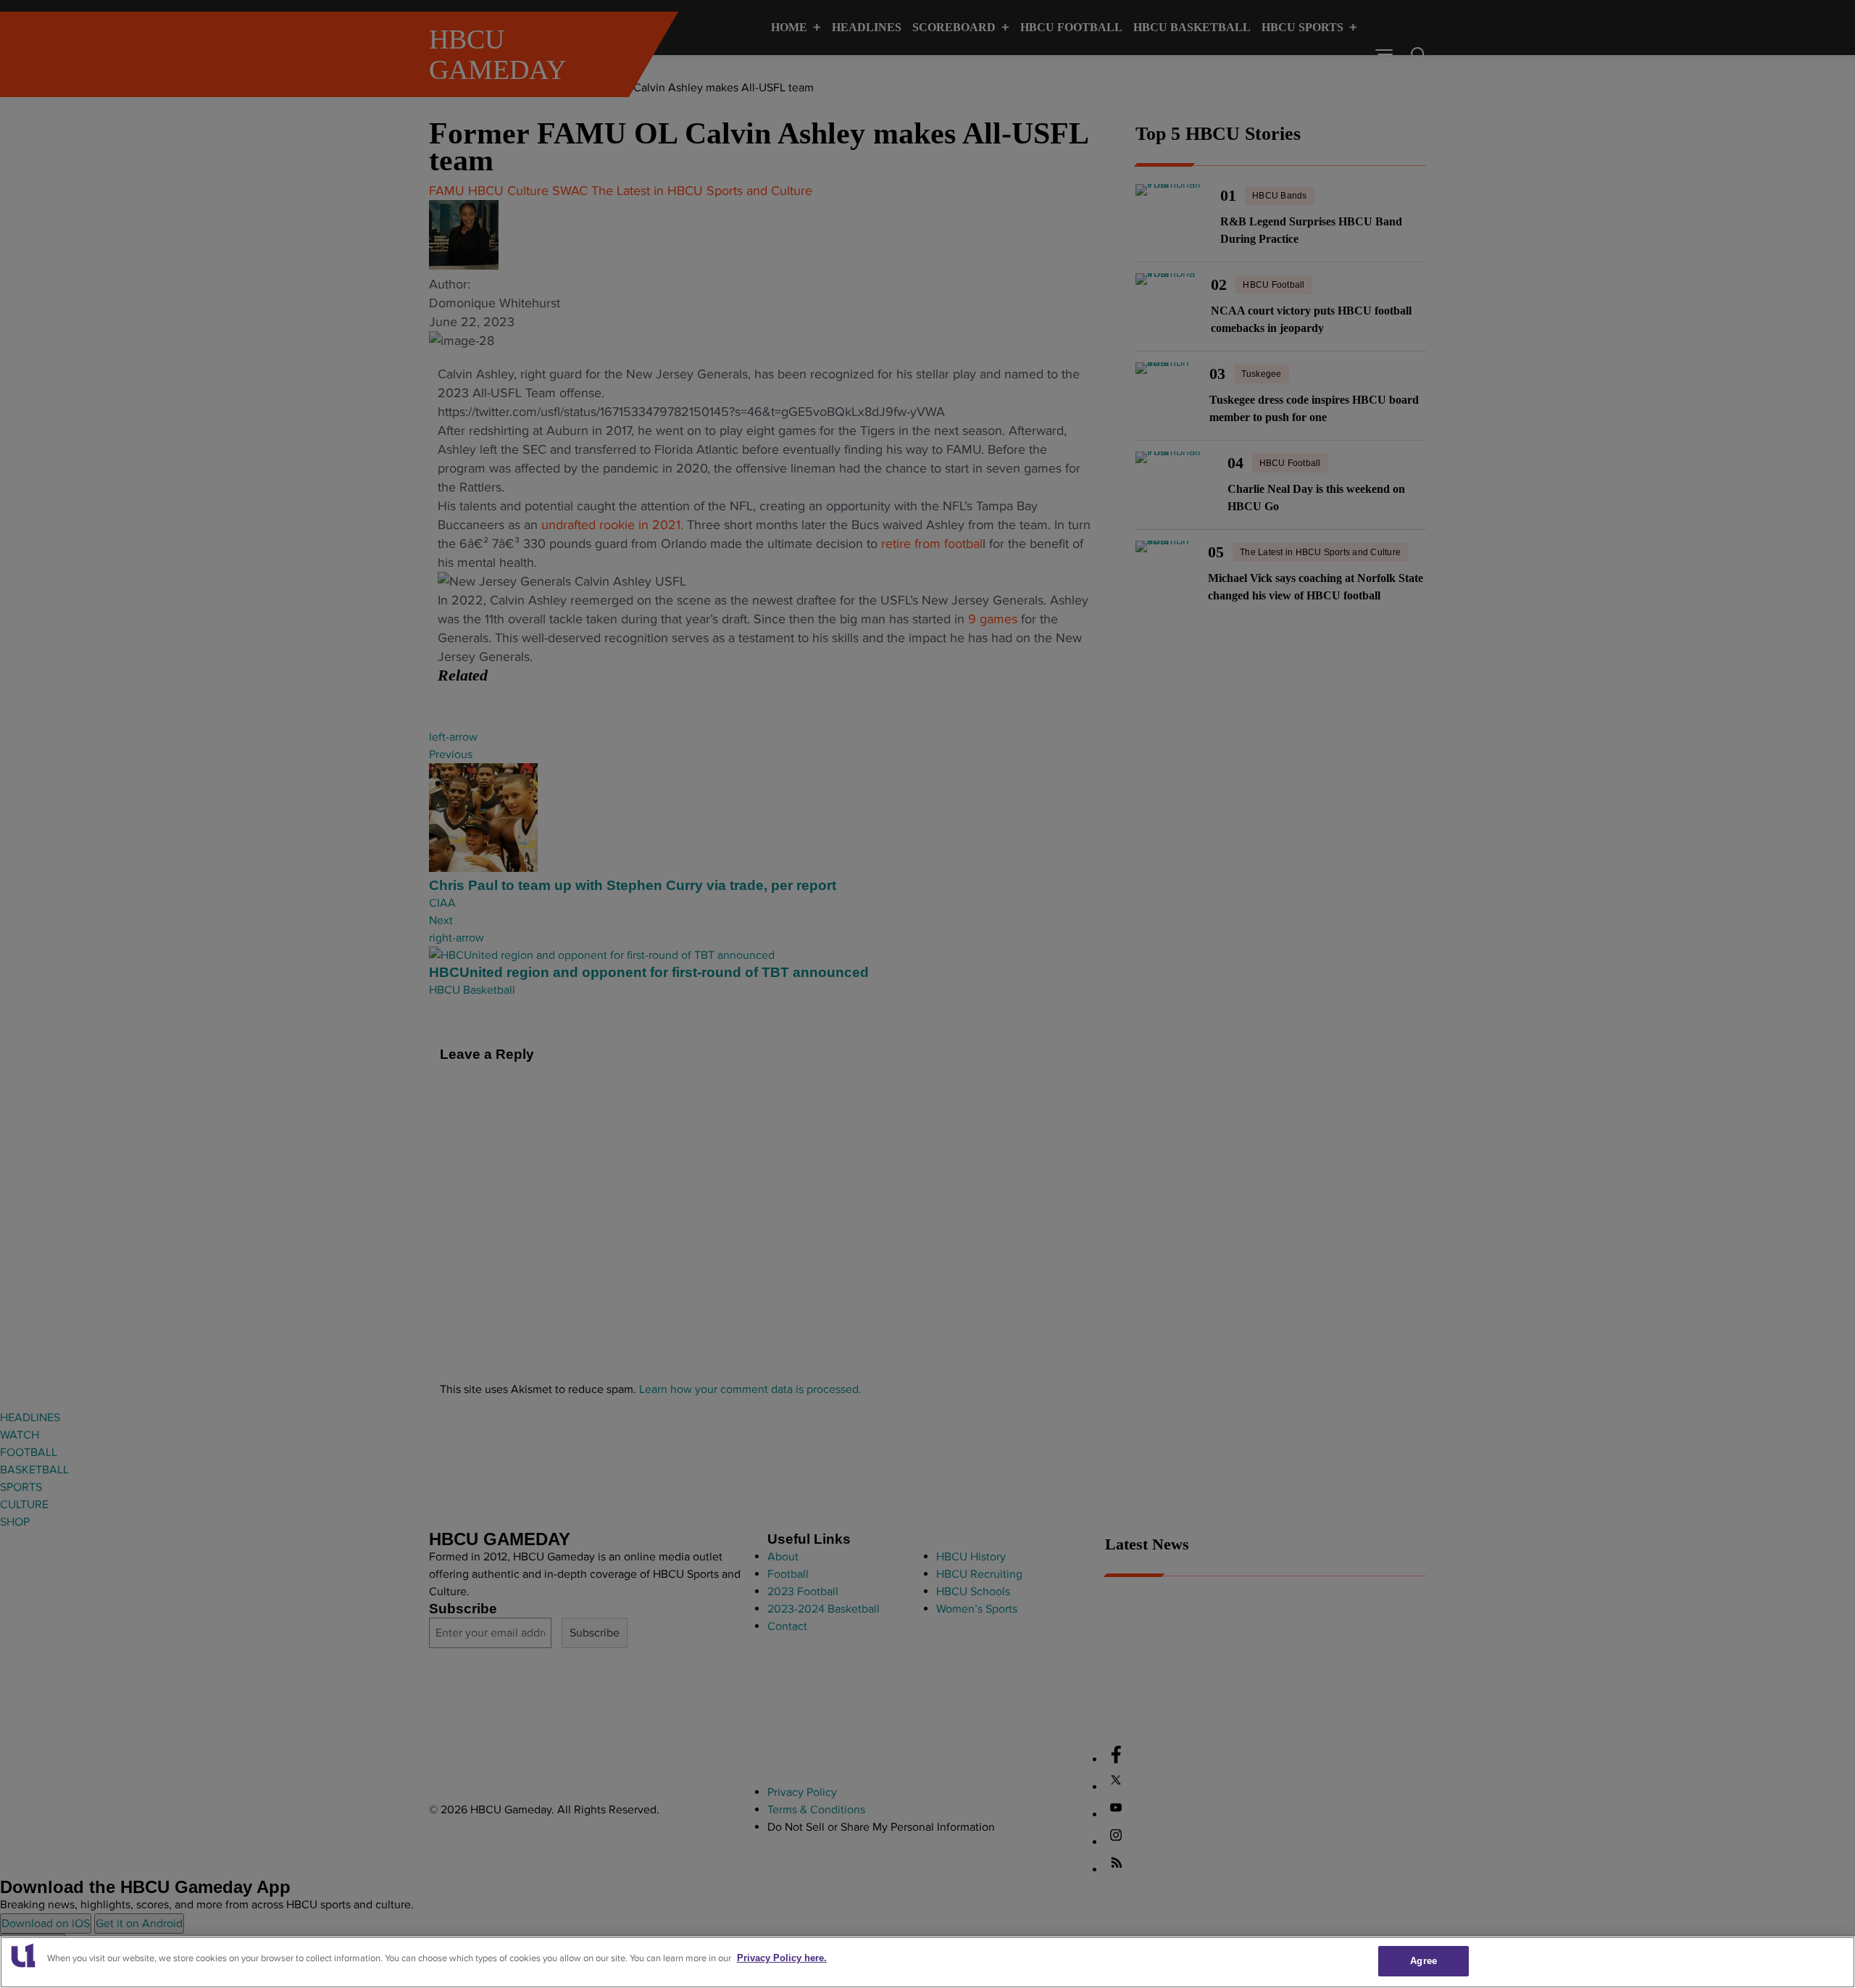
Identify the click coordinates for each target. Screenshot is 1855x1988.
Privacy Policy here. (782, 1958)
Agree (1423, 1961)
